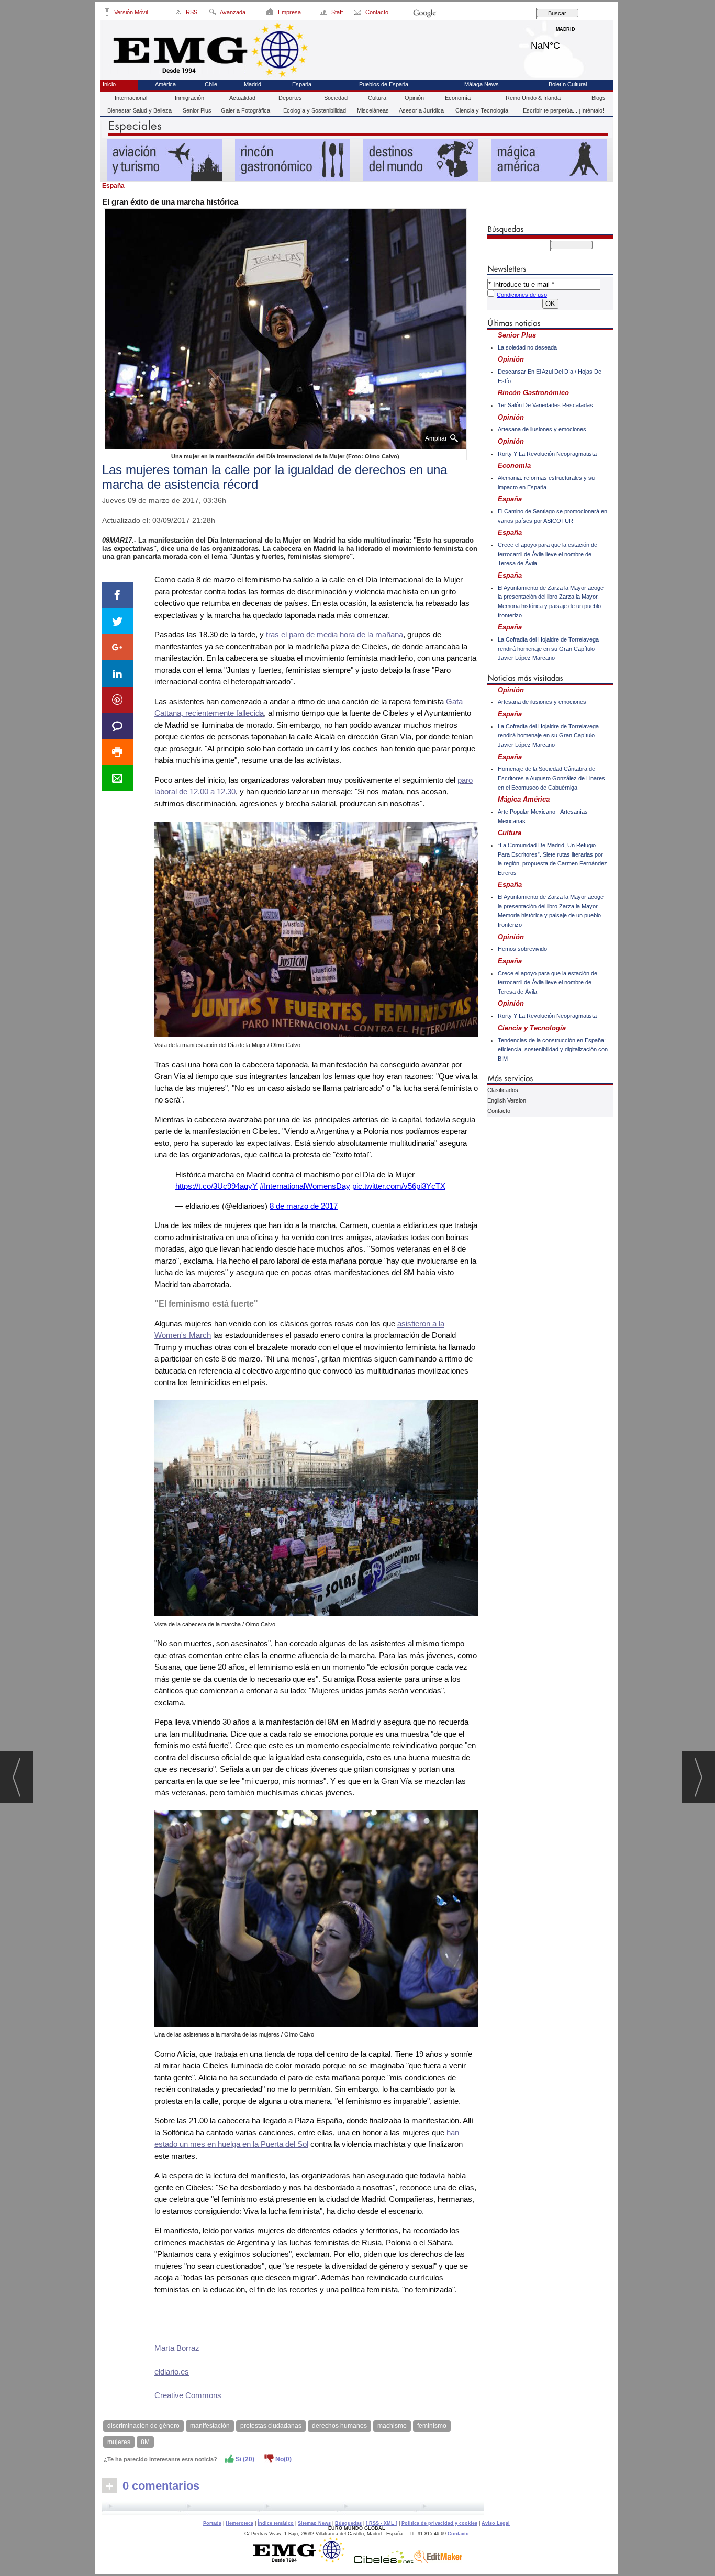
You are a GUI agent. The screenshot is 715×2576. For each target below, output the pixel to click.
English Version (507, 1100)
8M (145, 2442)
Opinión (414, 98)
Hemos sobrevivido (522, 949)
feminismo (432, 2426)
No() (283, 2459)
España (302, 84)
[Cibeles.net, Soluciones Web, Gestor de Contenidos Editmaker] (384, 2561)
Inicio (109, 84)
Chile (211, 84)
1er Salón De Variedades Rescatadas (545, 405)
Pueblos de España (384, 84)
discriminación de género (143, 2426)
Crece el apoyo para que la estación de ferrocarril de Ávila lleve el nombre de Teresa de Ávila (548, 554)
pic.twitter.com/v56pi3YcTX (399, 1186)
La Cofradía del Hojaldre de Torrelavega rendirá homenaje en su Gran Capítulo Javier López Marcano (548, 649)
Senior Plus (197, 110)
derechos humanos (339, 2426)
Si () (244, 2459)
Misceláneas (373, 110)
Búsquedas (348, 2523)
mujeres (119, 2442)
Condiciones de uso (522, 295)
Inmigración (189, 98)
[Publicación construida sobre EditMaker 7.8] (438, 2561)
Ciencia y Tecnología (482, 110)
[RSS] (179, 14)
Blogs (599, 98)
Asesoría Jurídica (421, 110)
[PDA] (107, 14)
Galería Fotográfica (245, 110)
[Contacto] (358, 14)
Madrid (566, 43)
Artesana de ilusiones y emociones (542, 429)
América (165, 84)
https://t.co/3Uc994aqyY (216, 1186)
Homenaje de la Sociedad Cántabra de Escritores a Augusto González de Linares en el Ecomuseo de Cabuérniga (551, 778)
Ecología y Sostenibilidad (315, 110)
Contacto (499, 1111)
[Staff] (324, 14)
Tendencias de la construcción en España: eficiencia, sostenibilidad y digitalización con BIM (553, 1049)
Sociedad (336, 98)
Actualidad (242, 98)
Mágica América (524, 799)
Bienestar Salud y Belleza (139, 110)
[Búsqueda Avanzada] (212, 14)
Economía (458, 98)
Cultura (377, 98)
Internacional (131, 98)
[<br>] (293, 2508)
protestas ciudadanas (271, 2426)
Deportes (290, 98)
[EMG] (302, 2561)
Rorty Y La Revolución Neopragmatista (547, 454)
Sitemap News (314, 2523)
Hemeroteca (239, 2523)
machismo (392, 2426)
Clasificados (503, 1090)
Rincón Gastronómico (533, 393)
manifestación (210, 2426)
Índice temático (276, 2523)
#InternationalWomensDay (305, 1186)
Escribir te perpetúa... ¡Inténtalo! (563, 110)
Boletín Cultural (568, 84)
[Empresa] (270, 14)
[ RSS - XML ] (382, 2523)
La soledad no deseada (527, 347)
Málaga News (482, 84)
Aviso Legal (496, 2523)
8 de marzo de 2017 (304, 1206)
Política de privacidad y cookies (439, 2523)
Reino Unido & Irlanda (533, 98)
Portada (212, 2523)
